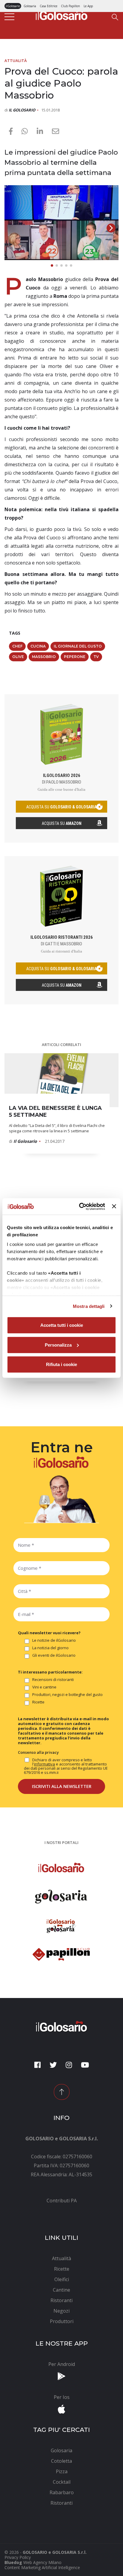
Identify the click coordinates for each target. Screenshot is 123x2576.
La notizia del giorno (50, 1648)
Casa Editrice (49, 6)
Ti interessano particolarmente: (50, 1672)
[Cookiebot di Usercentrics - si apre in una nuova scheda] (80, 1206)
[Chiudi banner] (114, 1206)
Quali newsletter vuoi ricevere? (49, 1633)
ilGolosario (13, 6)
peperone (75, 657)
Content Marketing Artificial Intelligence (42, 2567)
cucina (38, 646)
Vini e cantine (44, 1687)
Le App (88, 6)
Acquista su (62, 823)
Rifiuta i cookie (61, 1364)
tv (96, 657)
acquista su (61, 807)
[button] (111, 228)
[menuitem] (61, 2201)
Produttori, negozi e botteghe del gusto (67, 1695)
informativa (44, 1764)
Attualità (16, 61)
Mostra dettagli (89, 1306)
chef (17, 646)
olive (18, 657)
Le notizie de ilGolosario (54, 1641)
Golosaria (30, 6)
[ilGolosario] (61, 14)
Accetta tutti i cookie (62, 1325)
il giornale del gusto (78, 646)
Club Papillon (70, 6)
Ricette (38, 1702)
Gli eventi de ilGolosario (54, 1656)
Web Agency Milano (42, 2562)
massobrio (44, 657)
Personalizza (58, 1345)
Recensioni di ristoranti (53, 1680)
